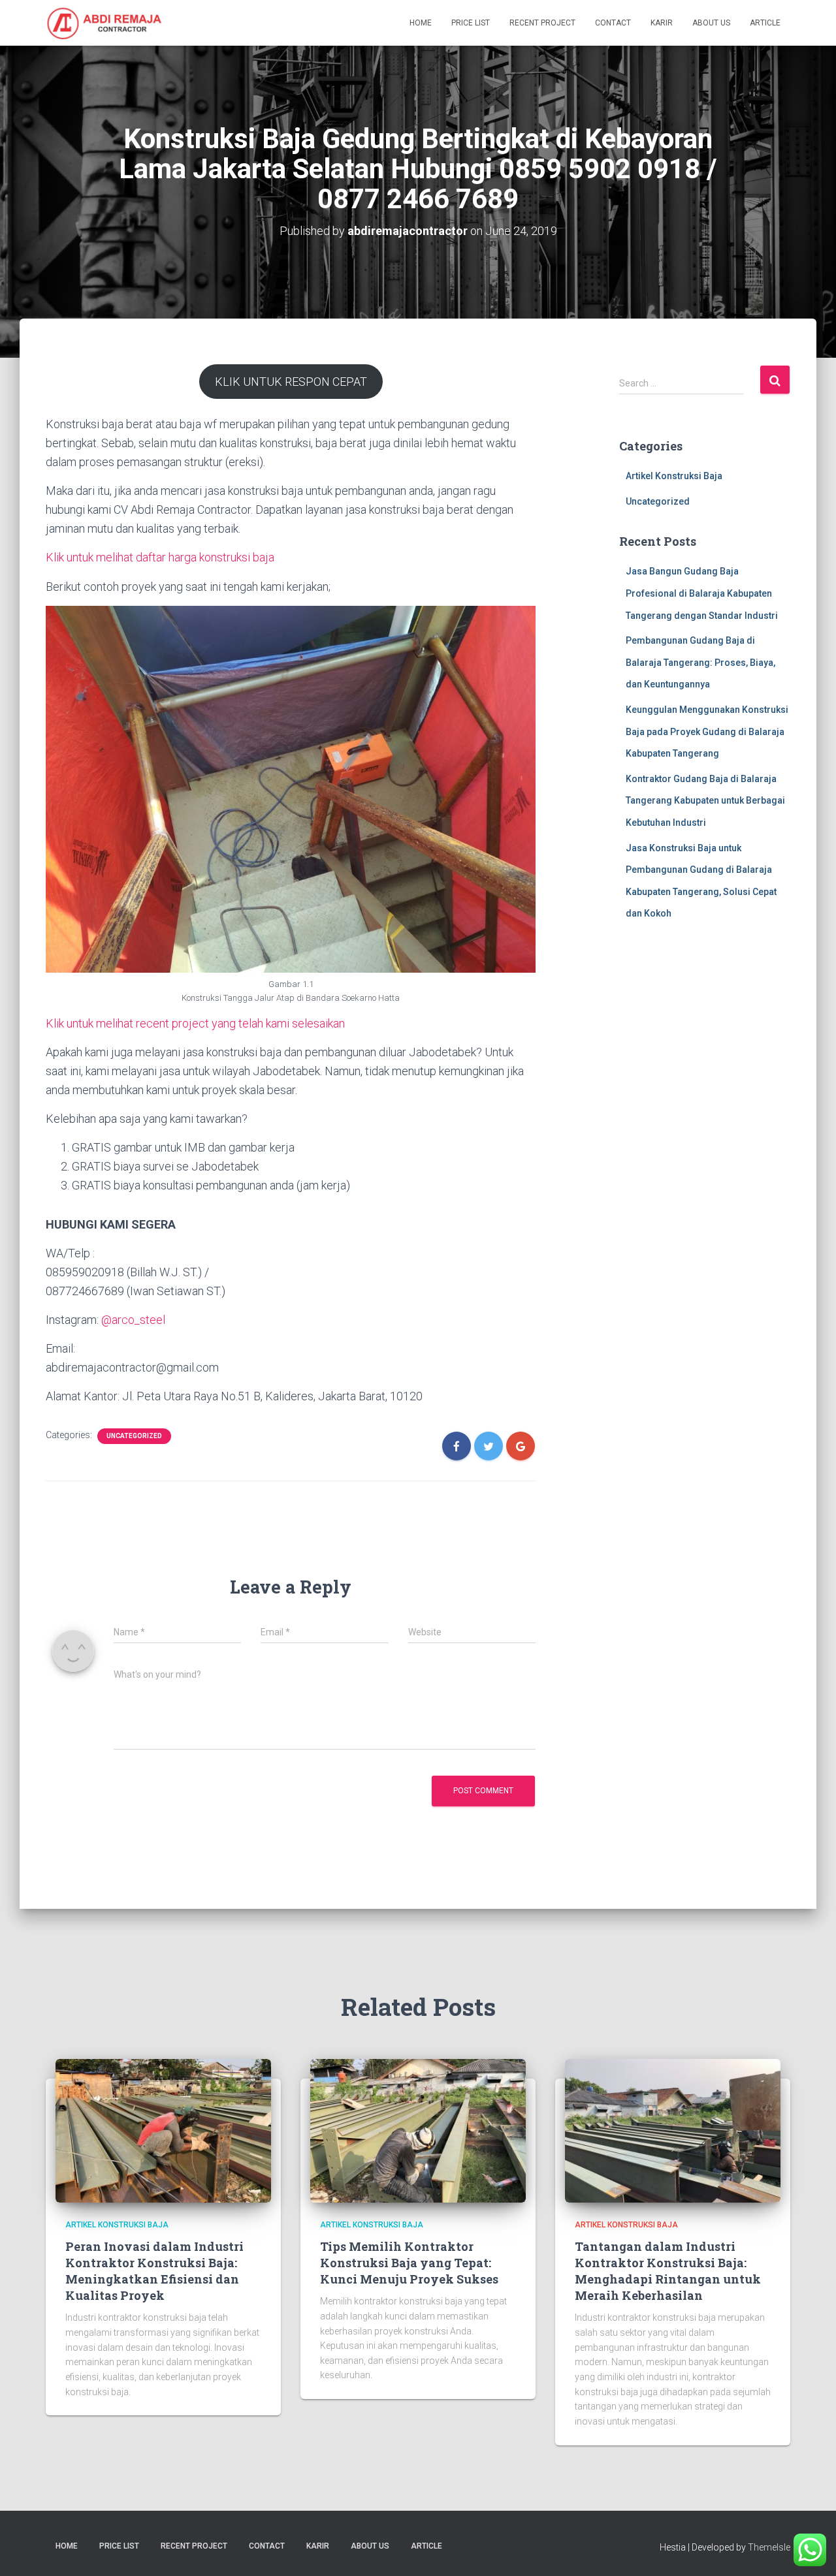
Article (765, 23)
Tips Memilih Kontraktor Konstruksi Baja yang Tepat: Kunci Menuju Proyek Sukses (409, 2263)
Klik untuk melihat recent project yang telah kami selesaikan (195, 1023)
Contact (613, 23)
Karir (662, 23)
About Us (711, 23)
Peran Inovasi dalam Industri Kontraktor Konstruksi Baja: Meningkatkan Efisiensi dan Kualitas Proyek (154, 2271)
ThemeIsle (769, 2547)
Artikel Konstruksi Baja (674, 476)
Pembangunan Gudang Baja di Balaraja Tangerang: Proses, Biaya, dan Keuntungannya (700, 662)
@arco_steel (133, 1320)
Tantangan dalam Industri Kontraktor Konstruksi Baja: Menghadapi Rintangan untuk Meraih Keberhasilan (668, 2271)
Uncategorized (134, 1436)
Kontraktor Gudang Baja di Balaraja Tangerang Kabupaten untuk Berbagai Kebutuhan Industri (705, 801)
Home (421, 23)
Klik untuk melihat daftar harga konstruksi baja (160, 557)
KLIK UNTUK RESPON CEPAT (291, 382)
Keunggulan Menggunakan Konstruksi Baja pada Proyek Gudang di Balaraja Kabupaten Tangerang (707, 731)
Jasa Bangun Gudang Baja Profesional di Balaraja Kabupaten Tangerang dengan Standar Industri (702, 593)
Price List (471, 23)
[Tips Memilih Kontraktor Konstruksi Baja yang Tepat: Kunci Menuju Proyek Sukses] (418, 2130)
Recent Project (542, 23)
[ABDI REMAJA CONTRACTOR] (104, 23)
